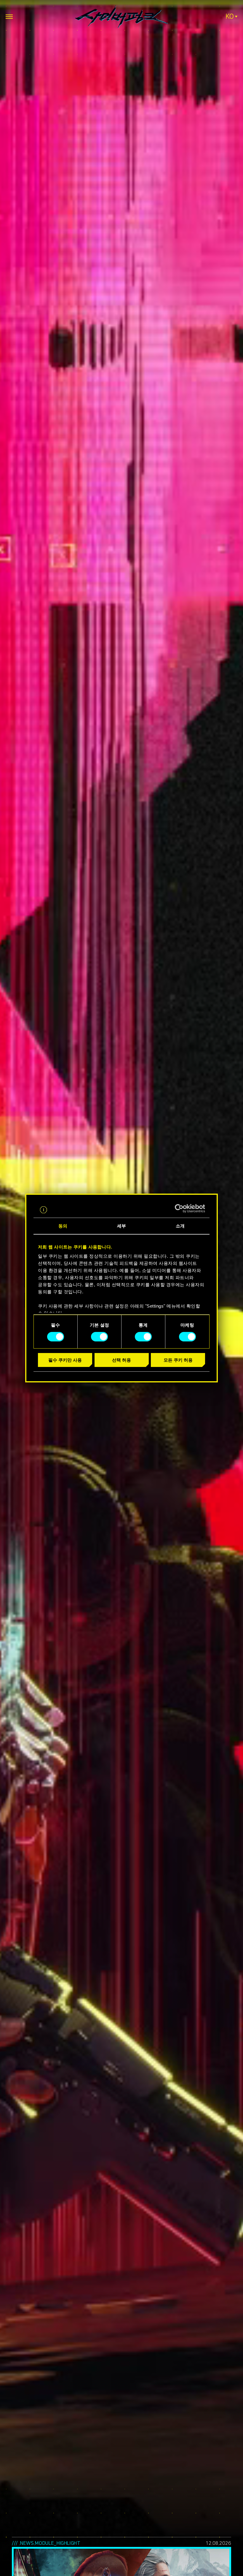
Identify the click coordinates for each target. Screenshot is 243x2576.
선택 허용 (121, 1360)
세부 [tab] (121, 1226)
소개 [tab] (180, 1226)
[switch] (99, 1337)
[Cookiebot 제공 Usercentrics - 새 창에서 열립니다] (179, 1208)
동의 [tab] (63, 1226)
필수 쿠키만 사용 (65, 1360)
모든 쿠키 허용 (178, 1360)
